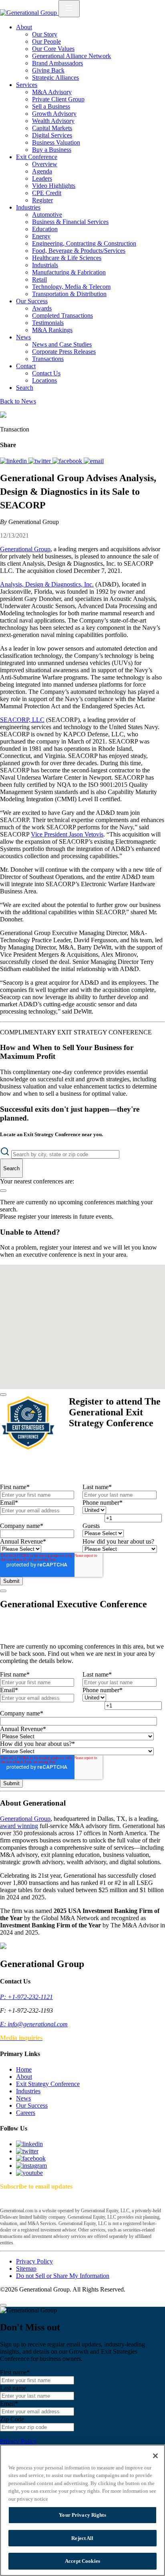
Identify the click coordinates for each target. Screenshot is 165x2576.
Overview (45, 164)
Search (25, 388)
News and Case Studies (62, 344)
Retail (39, 279)
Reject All (82, 2538)
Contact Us (46, 373)
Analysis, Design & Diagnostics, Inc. (47, 584)
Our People (46, 41)
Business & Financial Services (70, 222)
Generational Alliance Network (71, 56)
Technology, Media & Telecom (71, 287)
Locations (44, 380)
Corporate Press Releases (64, 352)
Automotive (47, 215)
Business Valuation (56, 142)
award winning (19, 1826)
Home (24, 2069)
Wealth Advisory (53, 121)
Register (42, 200)
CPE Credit (47, 193)
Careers (26, 2113)
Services (27, 85)
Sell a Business (51, 106)
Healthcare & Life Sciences (67, 258)
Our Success (32, 301)
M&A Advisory (52, 92)
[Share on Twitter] (40, 461)
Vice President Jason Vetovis (67, 834)
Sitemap (26, 2269)
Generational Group (25, 549)
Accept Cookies (82, 2561)
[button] (79, 1288)
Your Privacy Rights (82, 2515)
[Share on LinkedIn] (14, 461)
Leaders (42, 178)
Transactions (48, 359)
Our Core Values (53, 49)
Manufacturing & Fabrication (69, 272)
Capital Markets (52, 128)
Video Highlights (54, 186)
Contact (26, 366)
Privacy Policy (34, 2261)
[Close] (3, 1395)
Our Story (45, 34)
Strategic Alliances (55, 78)
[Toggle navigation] (69, 9)
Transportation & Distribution (69, 294)
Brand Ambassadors (57, 63)
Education (45, 229)
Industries (28, 207)
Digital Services (52, 135)
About (24, 27)
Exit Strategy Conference (48, 2084)
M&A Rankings (52, 330)
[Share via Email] (94, 461)
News (23, 337)
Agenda (42, 171)
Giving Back (48, 70)
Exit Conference (37, 157)
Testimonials (48, 323)
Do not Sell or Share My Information (63, 2276)
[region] (82, 2510)
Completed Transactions (62, 315)
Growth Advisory (54, 114)
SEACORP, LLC (22, 720)
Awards (42, 308)
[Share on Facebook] (68, 461)
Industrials (45, 265)
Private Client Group (58, 99)
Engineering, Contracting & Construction (84, 243)
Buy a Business (52, 150)
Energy (41, 236)
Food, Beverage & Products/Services (79, 251)
